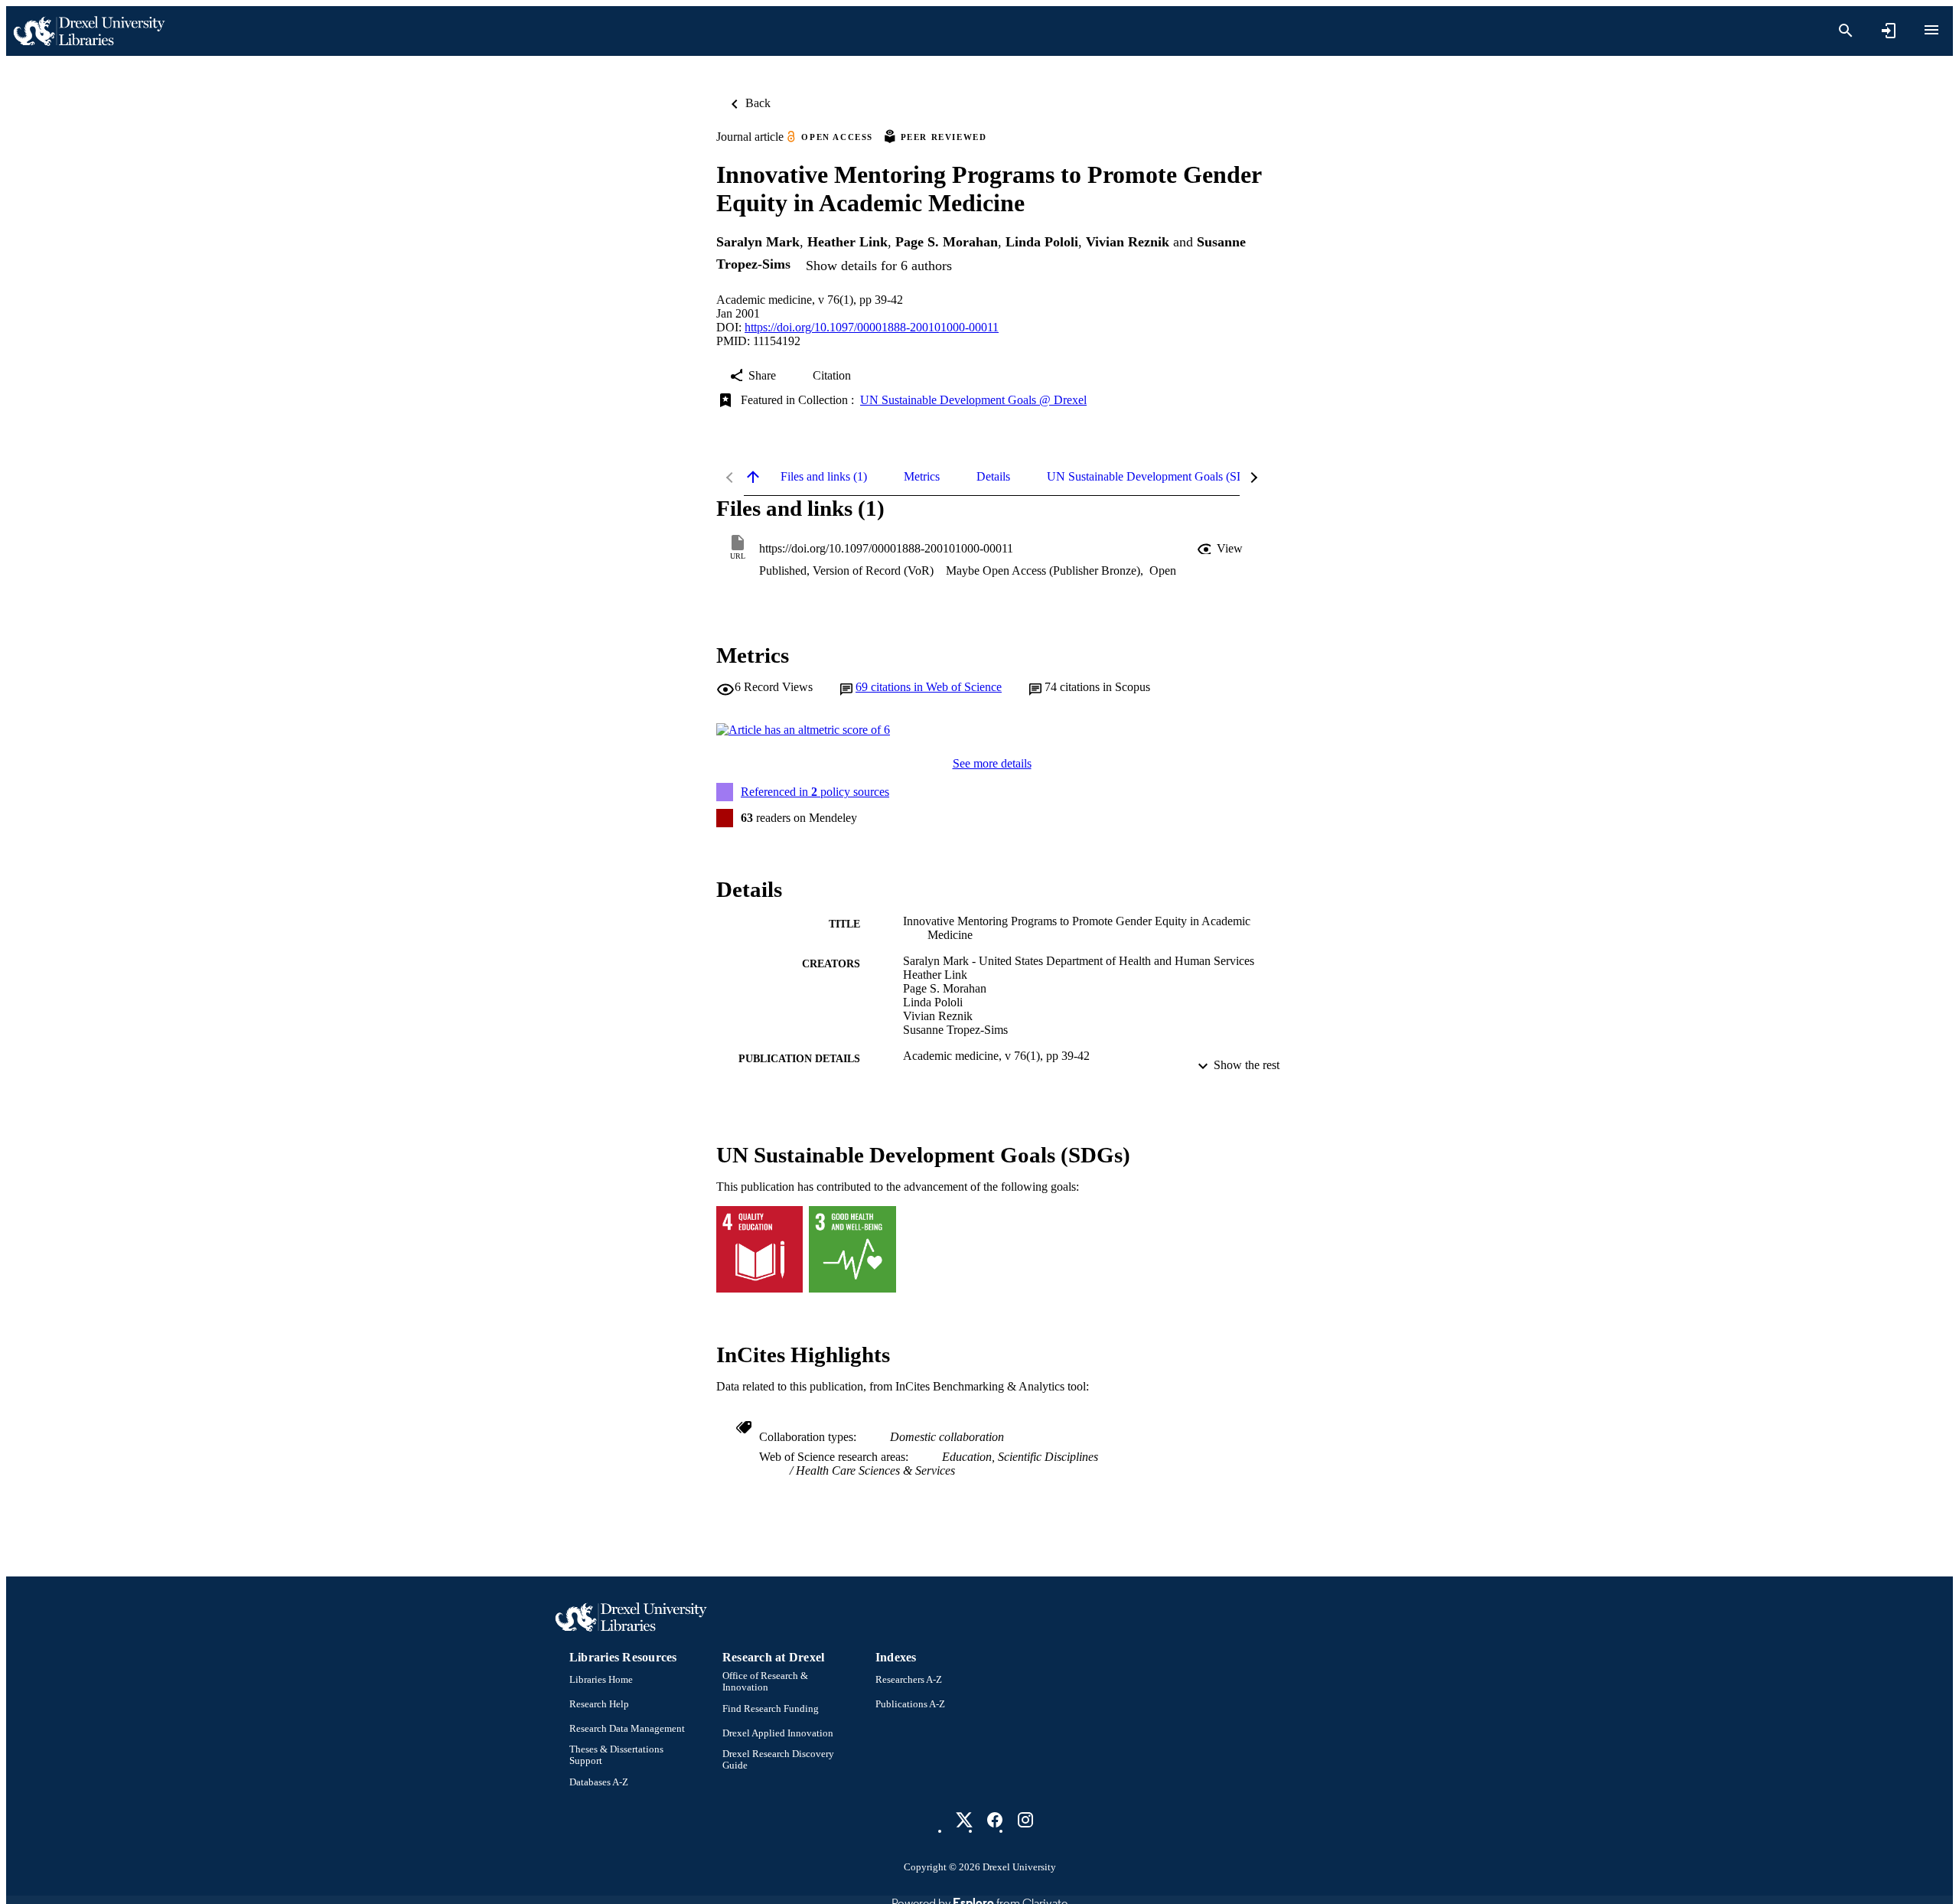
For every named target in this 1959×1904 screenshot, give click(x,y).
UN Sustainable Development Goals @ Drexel (973, 400)
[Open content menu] (1931, 30)
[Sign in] (1889, 31)
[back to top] (753, 477)
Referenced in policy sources (815, 792)
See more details (992, 763)
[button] (1221, 549)
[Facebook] (995, 1820)
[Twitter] (964, 1820)
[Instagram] (1025, 1820)
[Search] (1846, 31)
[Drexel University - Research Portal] (89, 31)
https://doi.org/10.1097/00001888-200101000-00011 (872, 327)
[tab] (824, 477)
